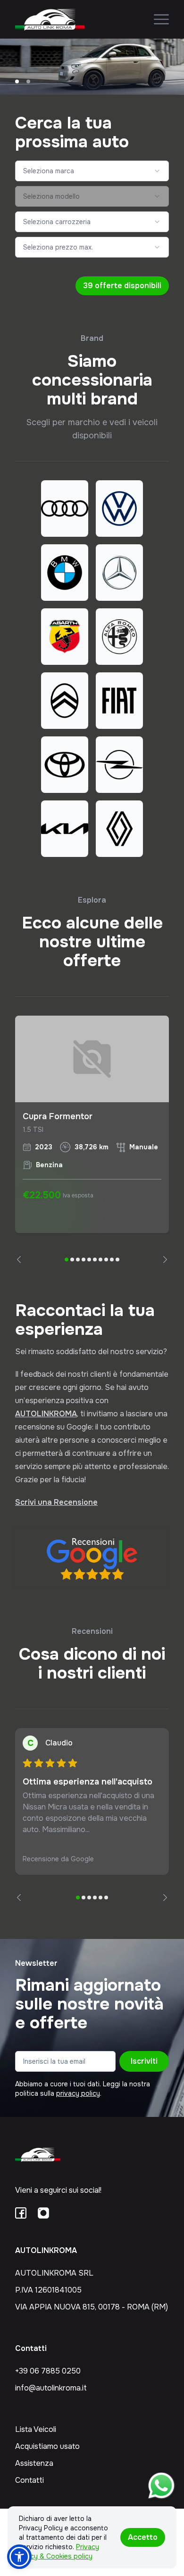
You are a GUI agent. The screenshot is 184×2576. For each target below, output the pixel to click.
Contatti (29, 2480)
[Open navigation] (161, 19)
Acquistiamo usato (47, 2446)
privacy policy (78, 2093)
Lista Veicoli (36, 2429)
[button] (19, 2557)
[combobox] (92, 171)
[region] (92, 1139)
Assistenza (34, 2463)
